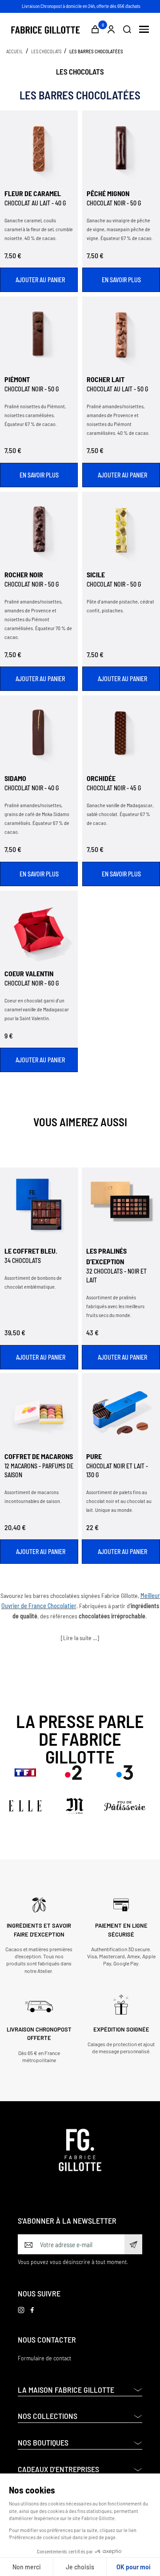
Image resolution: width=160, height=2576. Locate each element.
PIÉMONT (17, 379)
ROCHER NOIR (24, 574)
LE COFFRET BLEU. (31, 1251)
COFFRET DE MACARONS (39, 1456)
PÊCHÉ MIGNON (108, 193)
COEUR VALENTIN (29, 973)
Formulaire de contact (44, 2358)
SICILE (96, 574)
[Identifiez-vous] (111, 29)
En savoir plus (121, 280)
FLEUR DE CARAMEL (33, 193)
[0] (95, 29)
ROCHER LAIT (106, 379)
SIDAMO (15, 778)
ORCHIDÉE (101, 778)
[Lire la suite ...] (80, 1638)
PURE (94, 1456)
